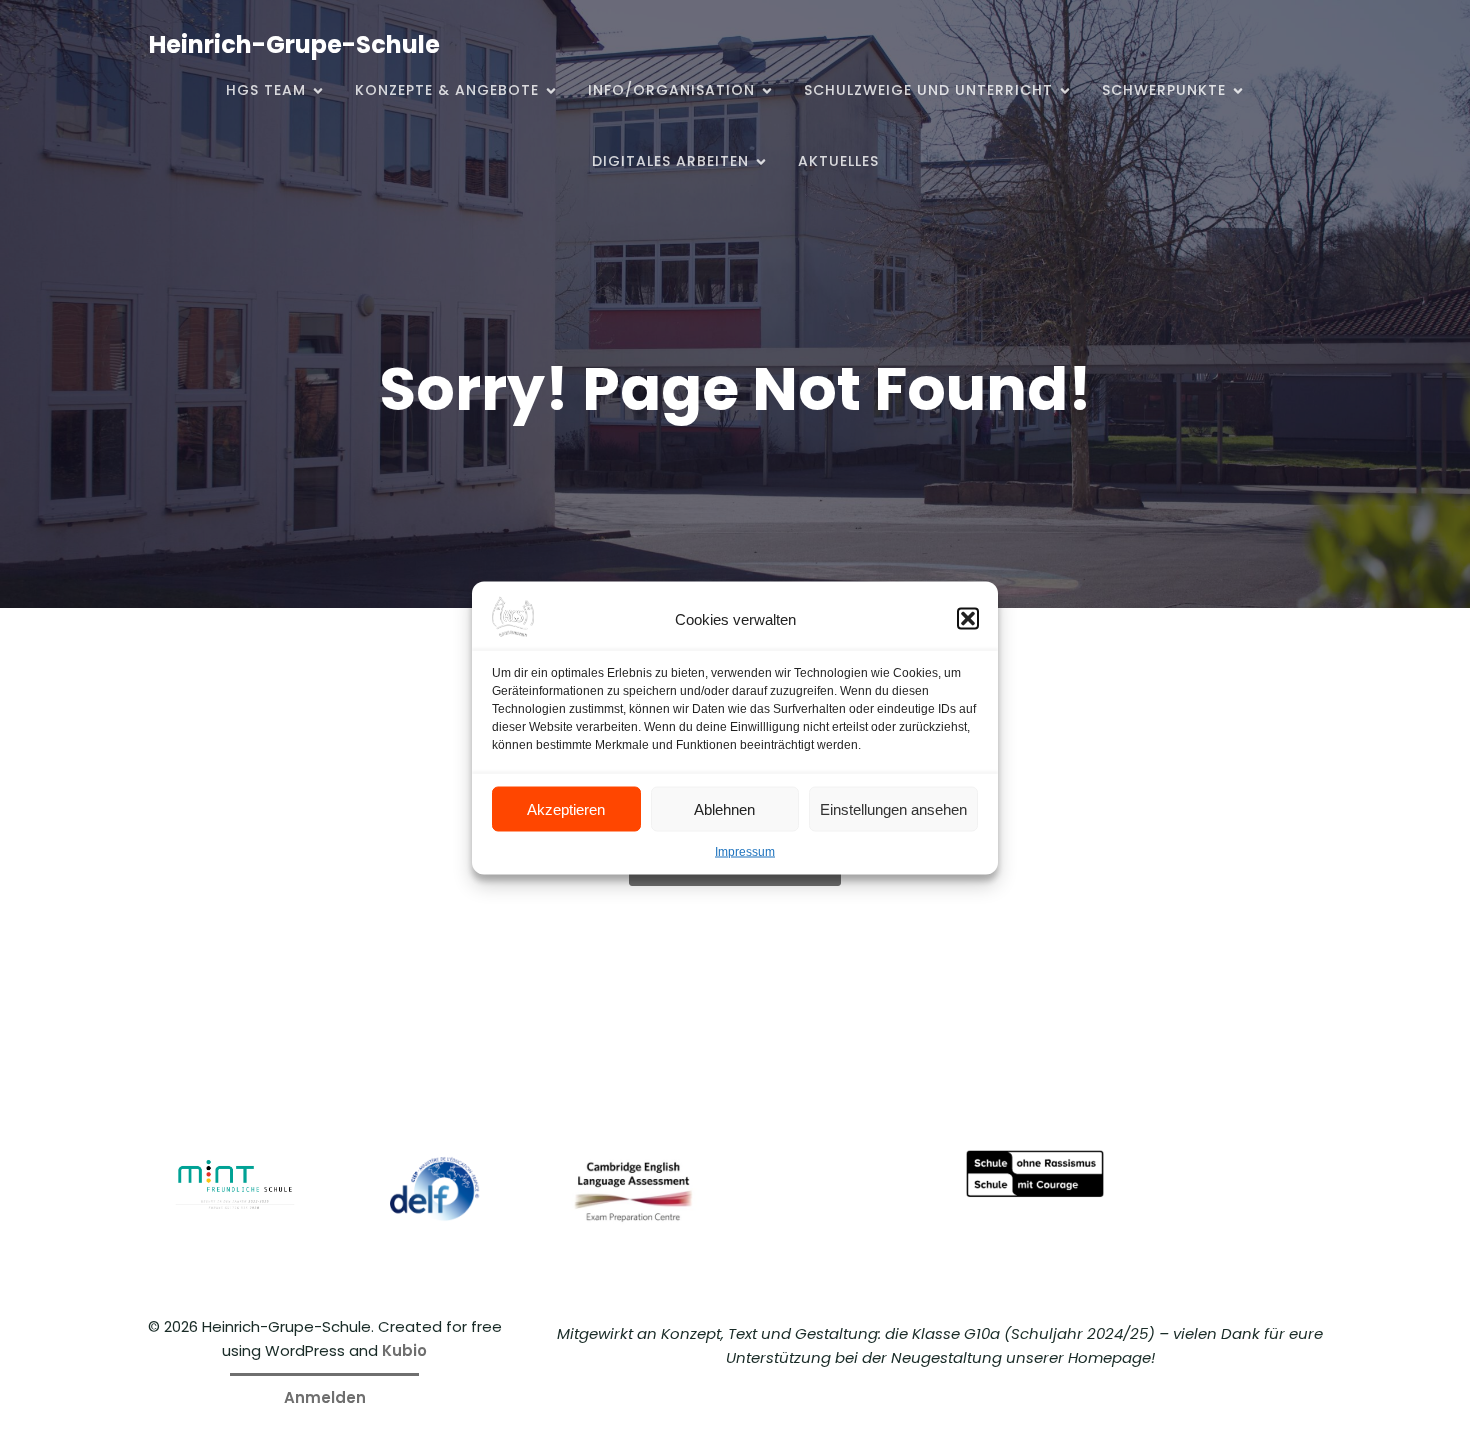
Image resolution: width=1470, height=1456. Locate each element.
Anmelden (325, 1397)
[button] (968, 619)
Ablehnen (724, 808)
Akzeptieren (566, 808)
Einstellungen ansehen (893, 808)
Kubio (404, 1350)
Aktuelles (838, 161)
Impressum (745, 852)
